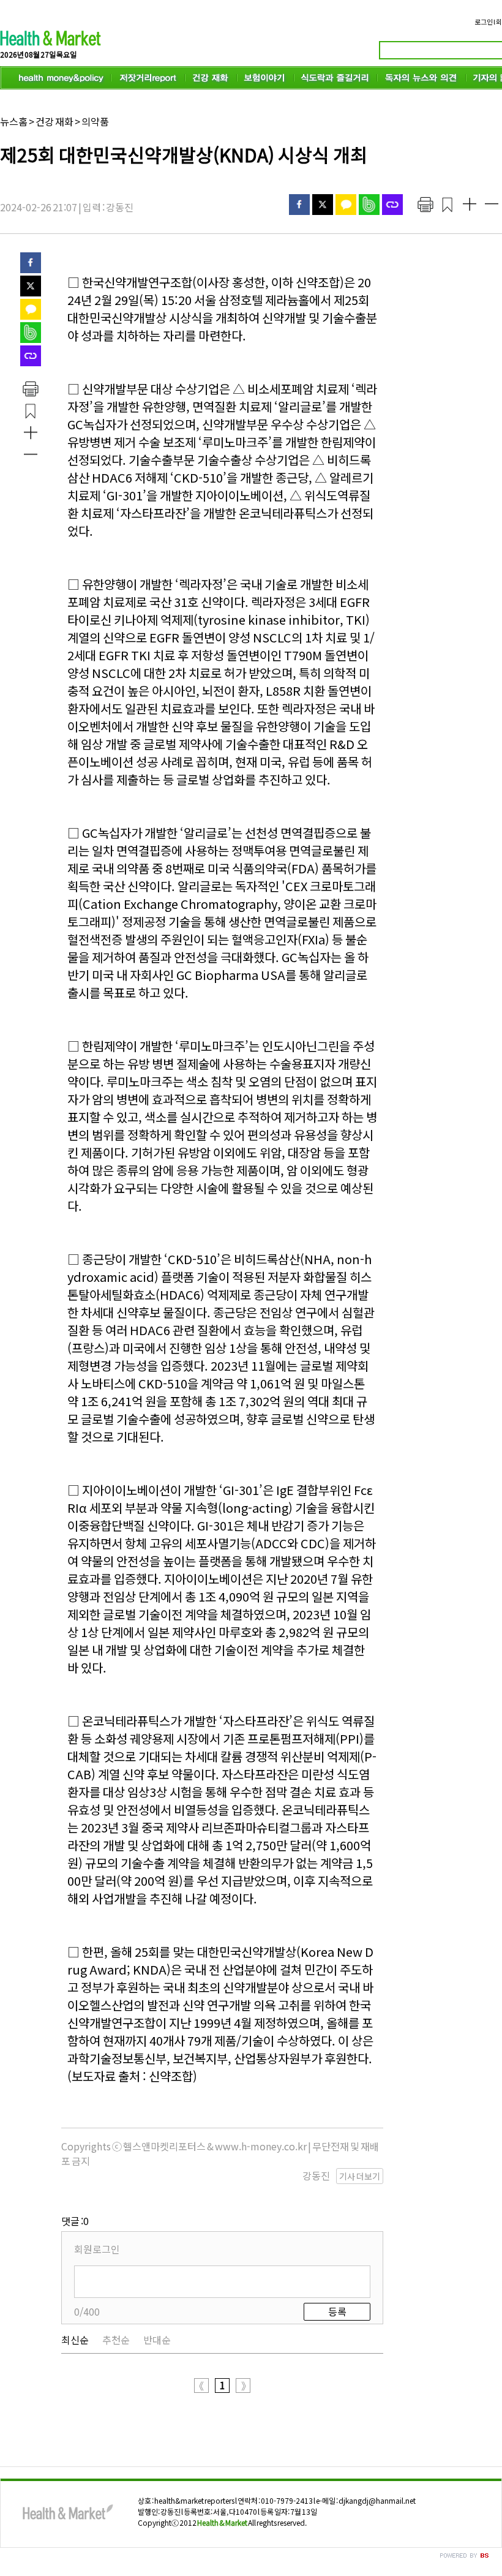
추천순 (116, 2340)
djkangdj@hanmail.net (377, 2500)
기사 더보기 (360, 2176)
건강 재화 (54, 121)
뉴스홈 (14, 121)
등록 (337, 2311)
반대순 (157, 2340)
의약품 (95, 121)
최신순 (75, 2340)
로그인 (484, 21)
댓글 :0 (75, 2221)
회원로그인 (97, 2249)
